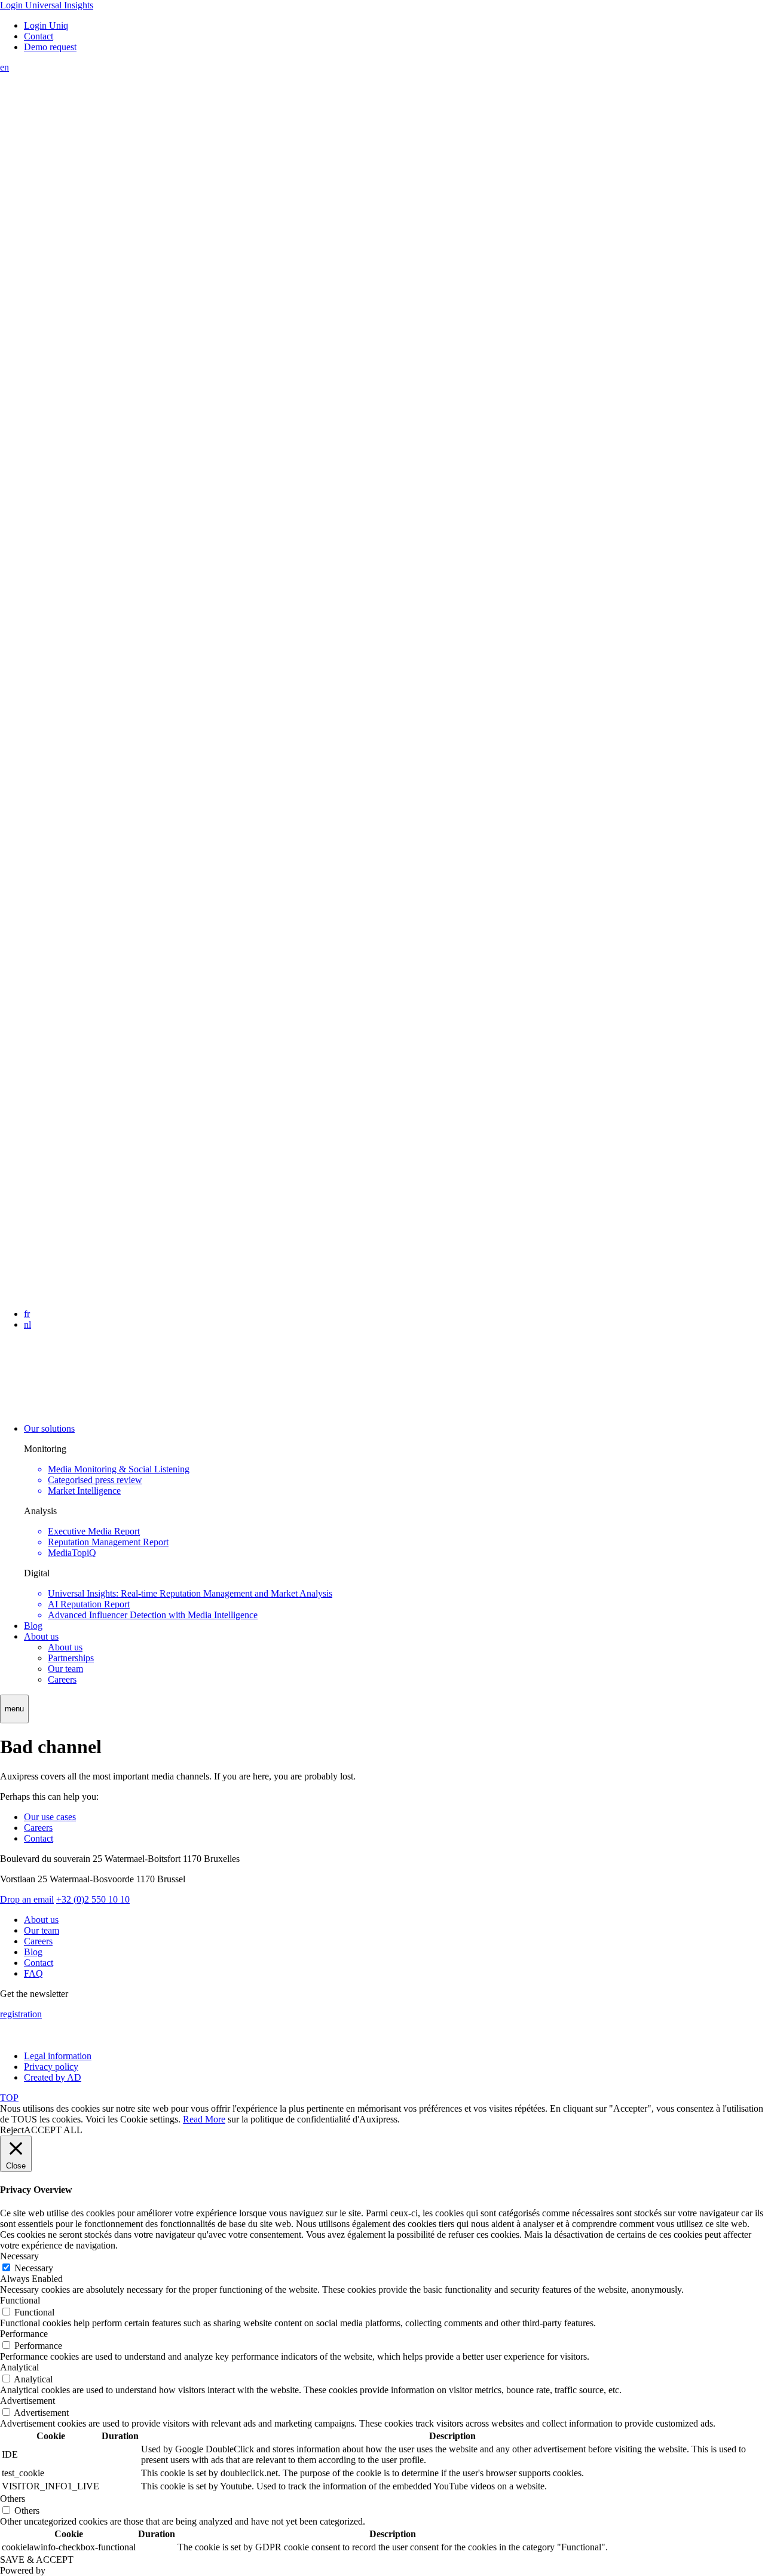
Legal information (58, 2056)
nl (27, 1324)
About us (41, 1636)
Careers (62, 1679)
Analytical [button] (19, 2367)
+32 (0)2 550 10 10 (93, 1899)
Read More (204, 2119)
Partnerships (71, 1658)
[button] (14, 1709)
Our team (65, 1669)
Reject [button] (12, 2130)
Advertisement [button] (27, 2401)
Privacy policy (51, 2067)
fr (27, 1314)
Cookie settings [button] (149, 2119)
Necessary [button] (19, 2256)
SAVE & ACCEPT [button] (37, 2560)
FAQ (33, 1973)
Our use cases (50, 1817)
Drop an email (27, 1899)
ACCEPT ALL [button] (53, 2130)
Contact (39, 1838)
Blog (33, 1626)
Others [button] (13, 2499)
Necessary (34, 2268)
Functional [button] (20, 2300)
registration (21, 2014)
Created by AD (53, 2077)
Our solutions (49, 1428)
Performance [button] (24, 2334)
